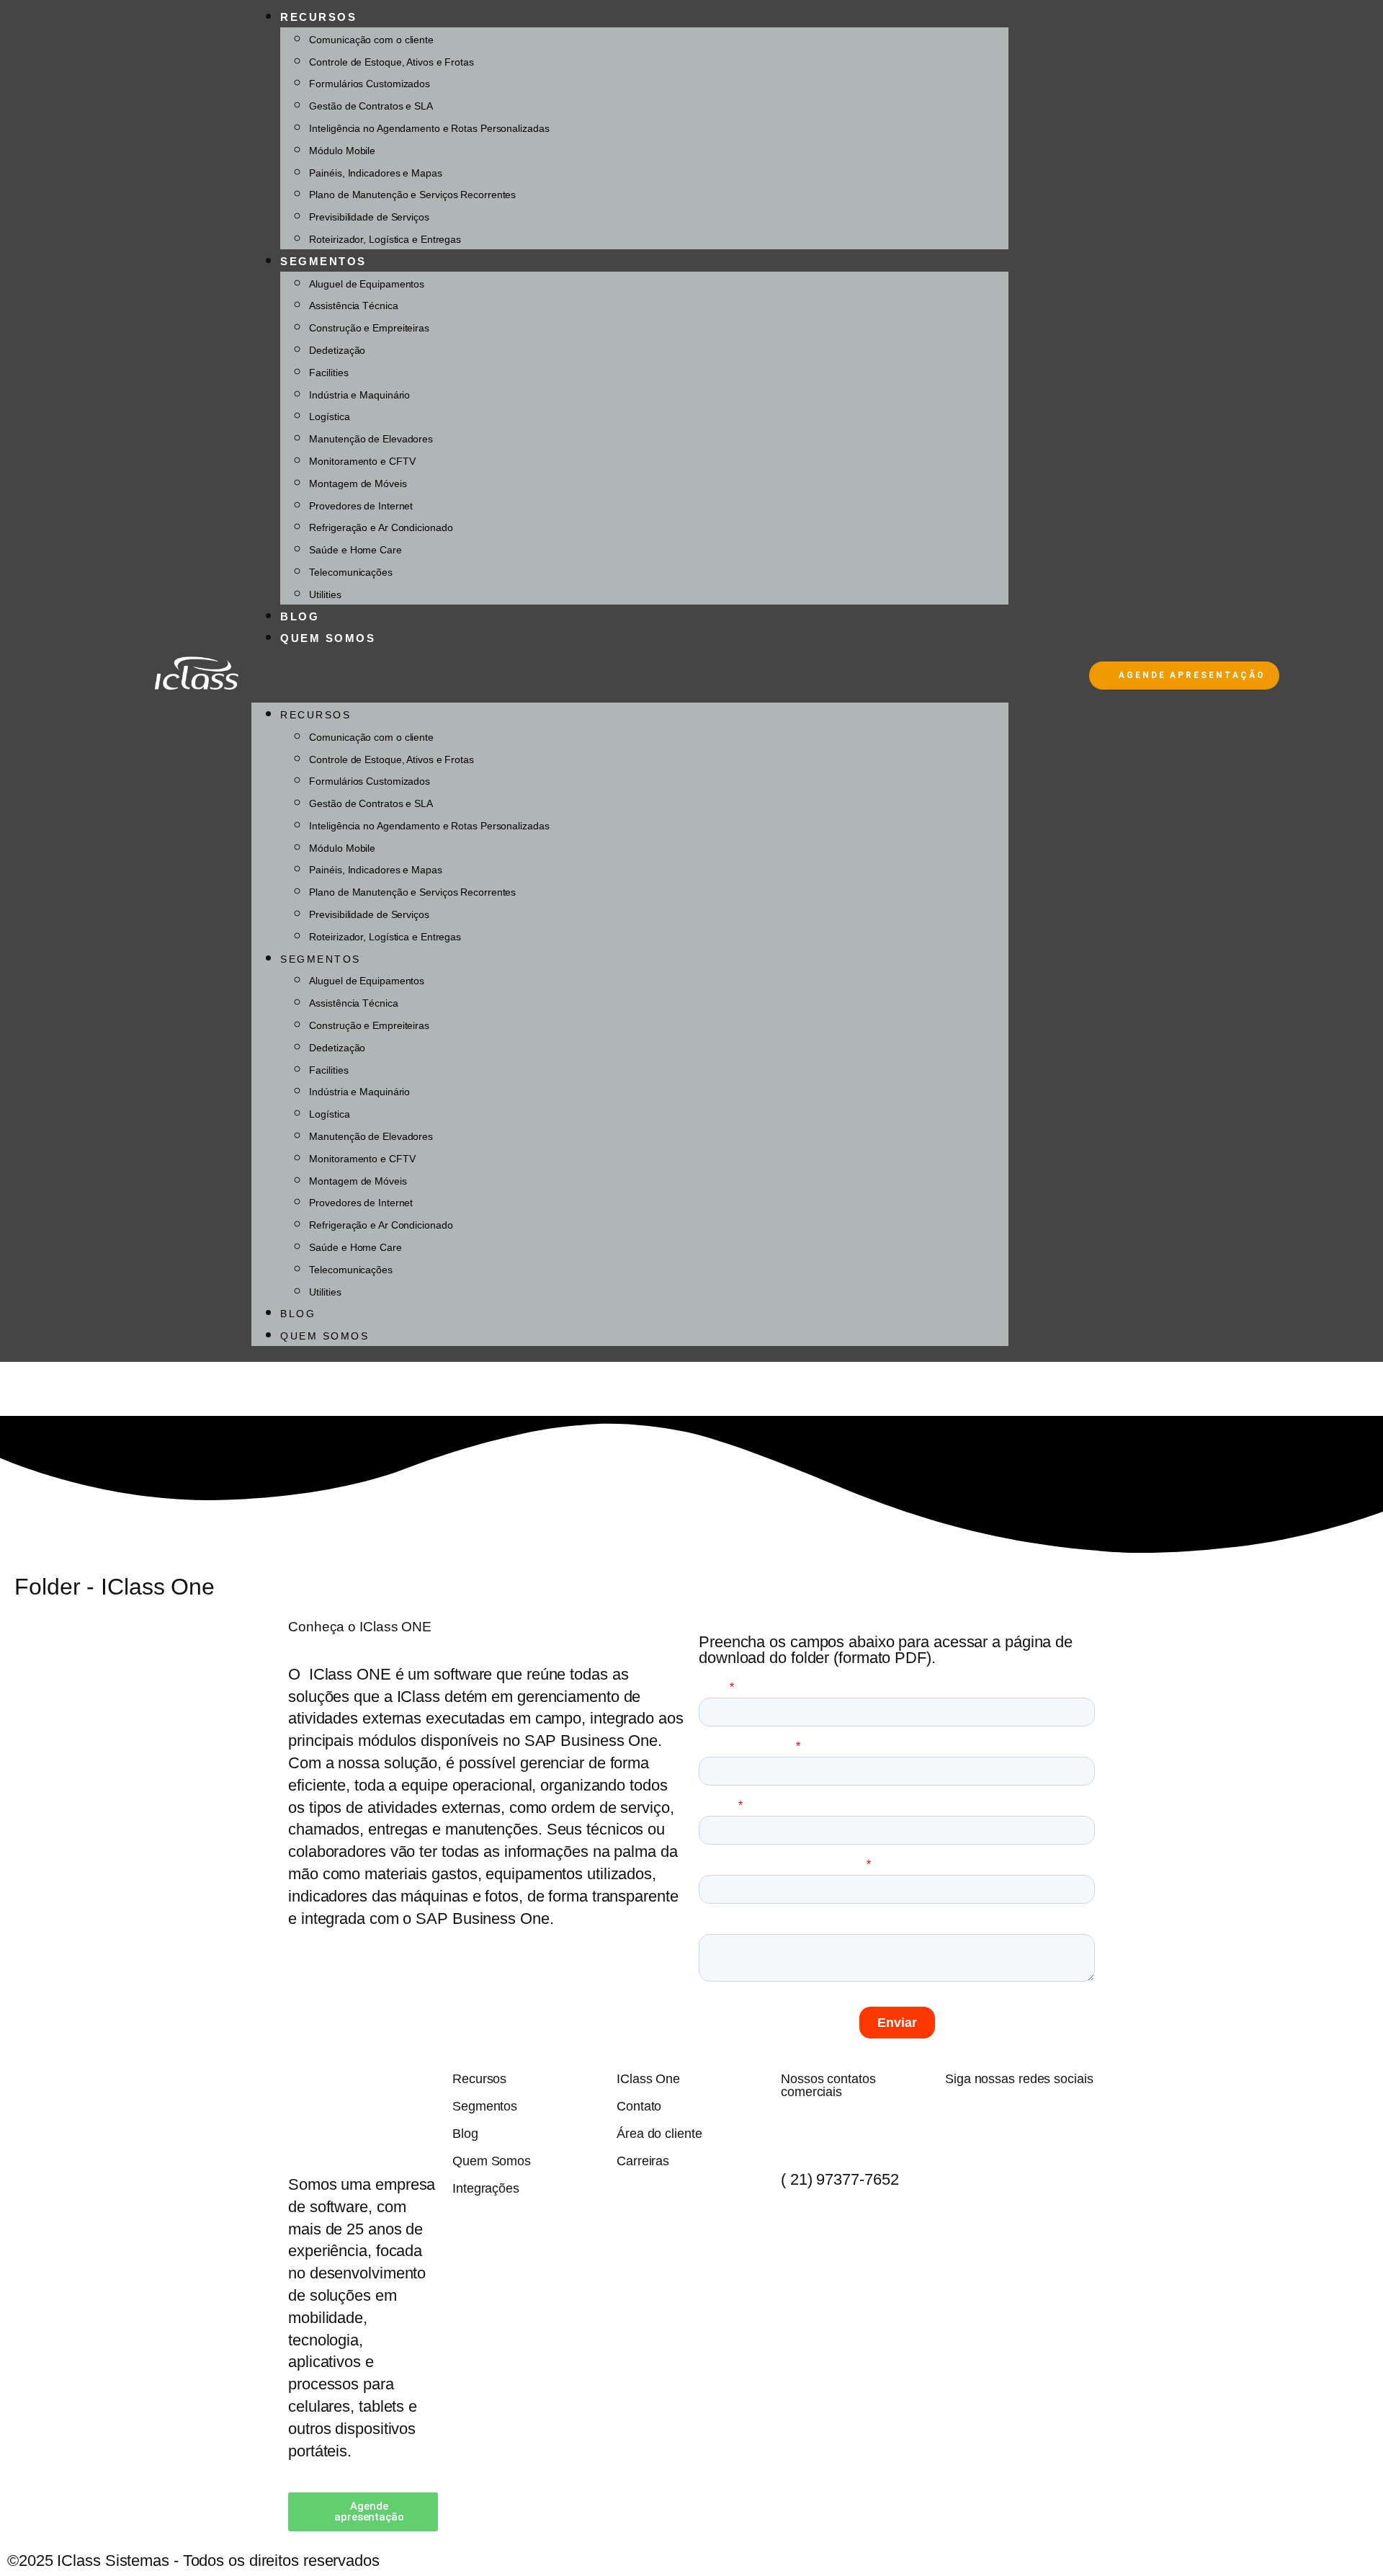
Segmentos (323, 261)
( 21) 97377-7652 (840, 2179)
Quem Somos (328, 638)
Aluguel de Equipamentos (367, 284)
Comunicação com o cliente (371, 40)
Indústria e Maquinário (359, 395)
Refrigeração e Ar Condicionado (381, 527)
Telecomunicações (350, 572)
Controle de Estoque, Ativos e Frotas (391, 62)
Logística (329, 416)
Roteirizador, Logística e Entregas (385, 239)
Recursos (318, 17)
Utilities (325, 594)
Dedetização (337, 350)
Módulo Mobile (342, 151)
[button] (630, 676)
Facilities (328, 373)
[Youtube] (999, 2118)
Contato (639, 2106)
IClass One (648, 2079)
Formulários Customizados (370, 84)
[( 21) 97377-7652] (799, 2131)
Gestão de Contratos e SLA (371, 106)
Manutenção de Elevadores (371, 439)
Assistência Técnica (353, 306)
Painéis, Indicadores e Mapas (375, 173)
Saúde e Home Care (355, 550)
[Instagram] (1035, 2118)
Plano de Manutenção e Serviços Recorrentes (412, 195)
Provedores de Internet (361, 506)
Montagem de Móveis (358, 483)
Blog (300, 616)
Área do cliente (659, 2134)
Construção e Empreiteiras (369, 328)
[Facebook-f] (963, 2118)
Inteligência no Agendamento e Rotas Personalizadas (429, 128)
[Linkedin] (1071, 2118)
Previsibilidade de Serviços (369, 217)
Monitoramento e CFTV (362, 461)
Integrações (486, 2188)
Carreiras (643, 2161)
